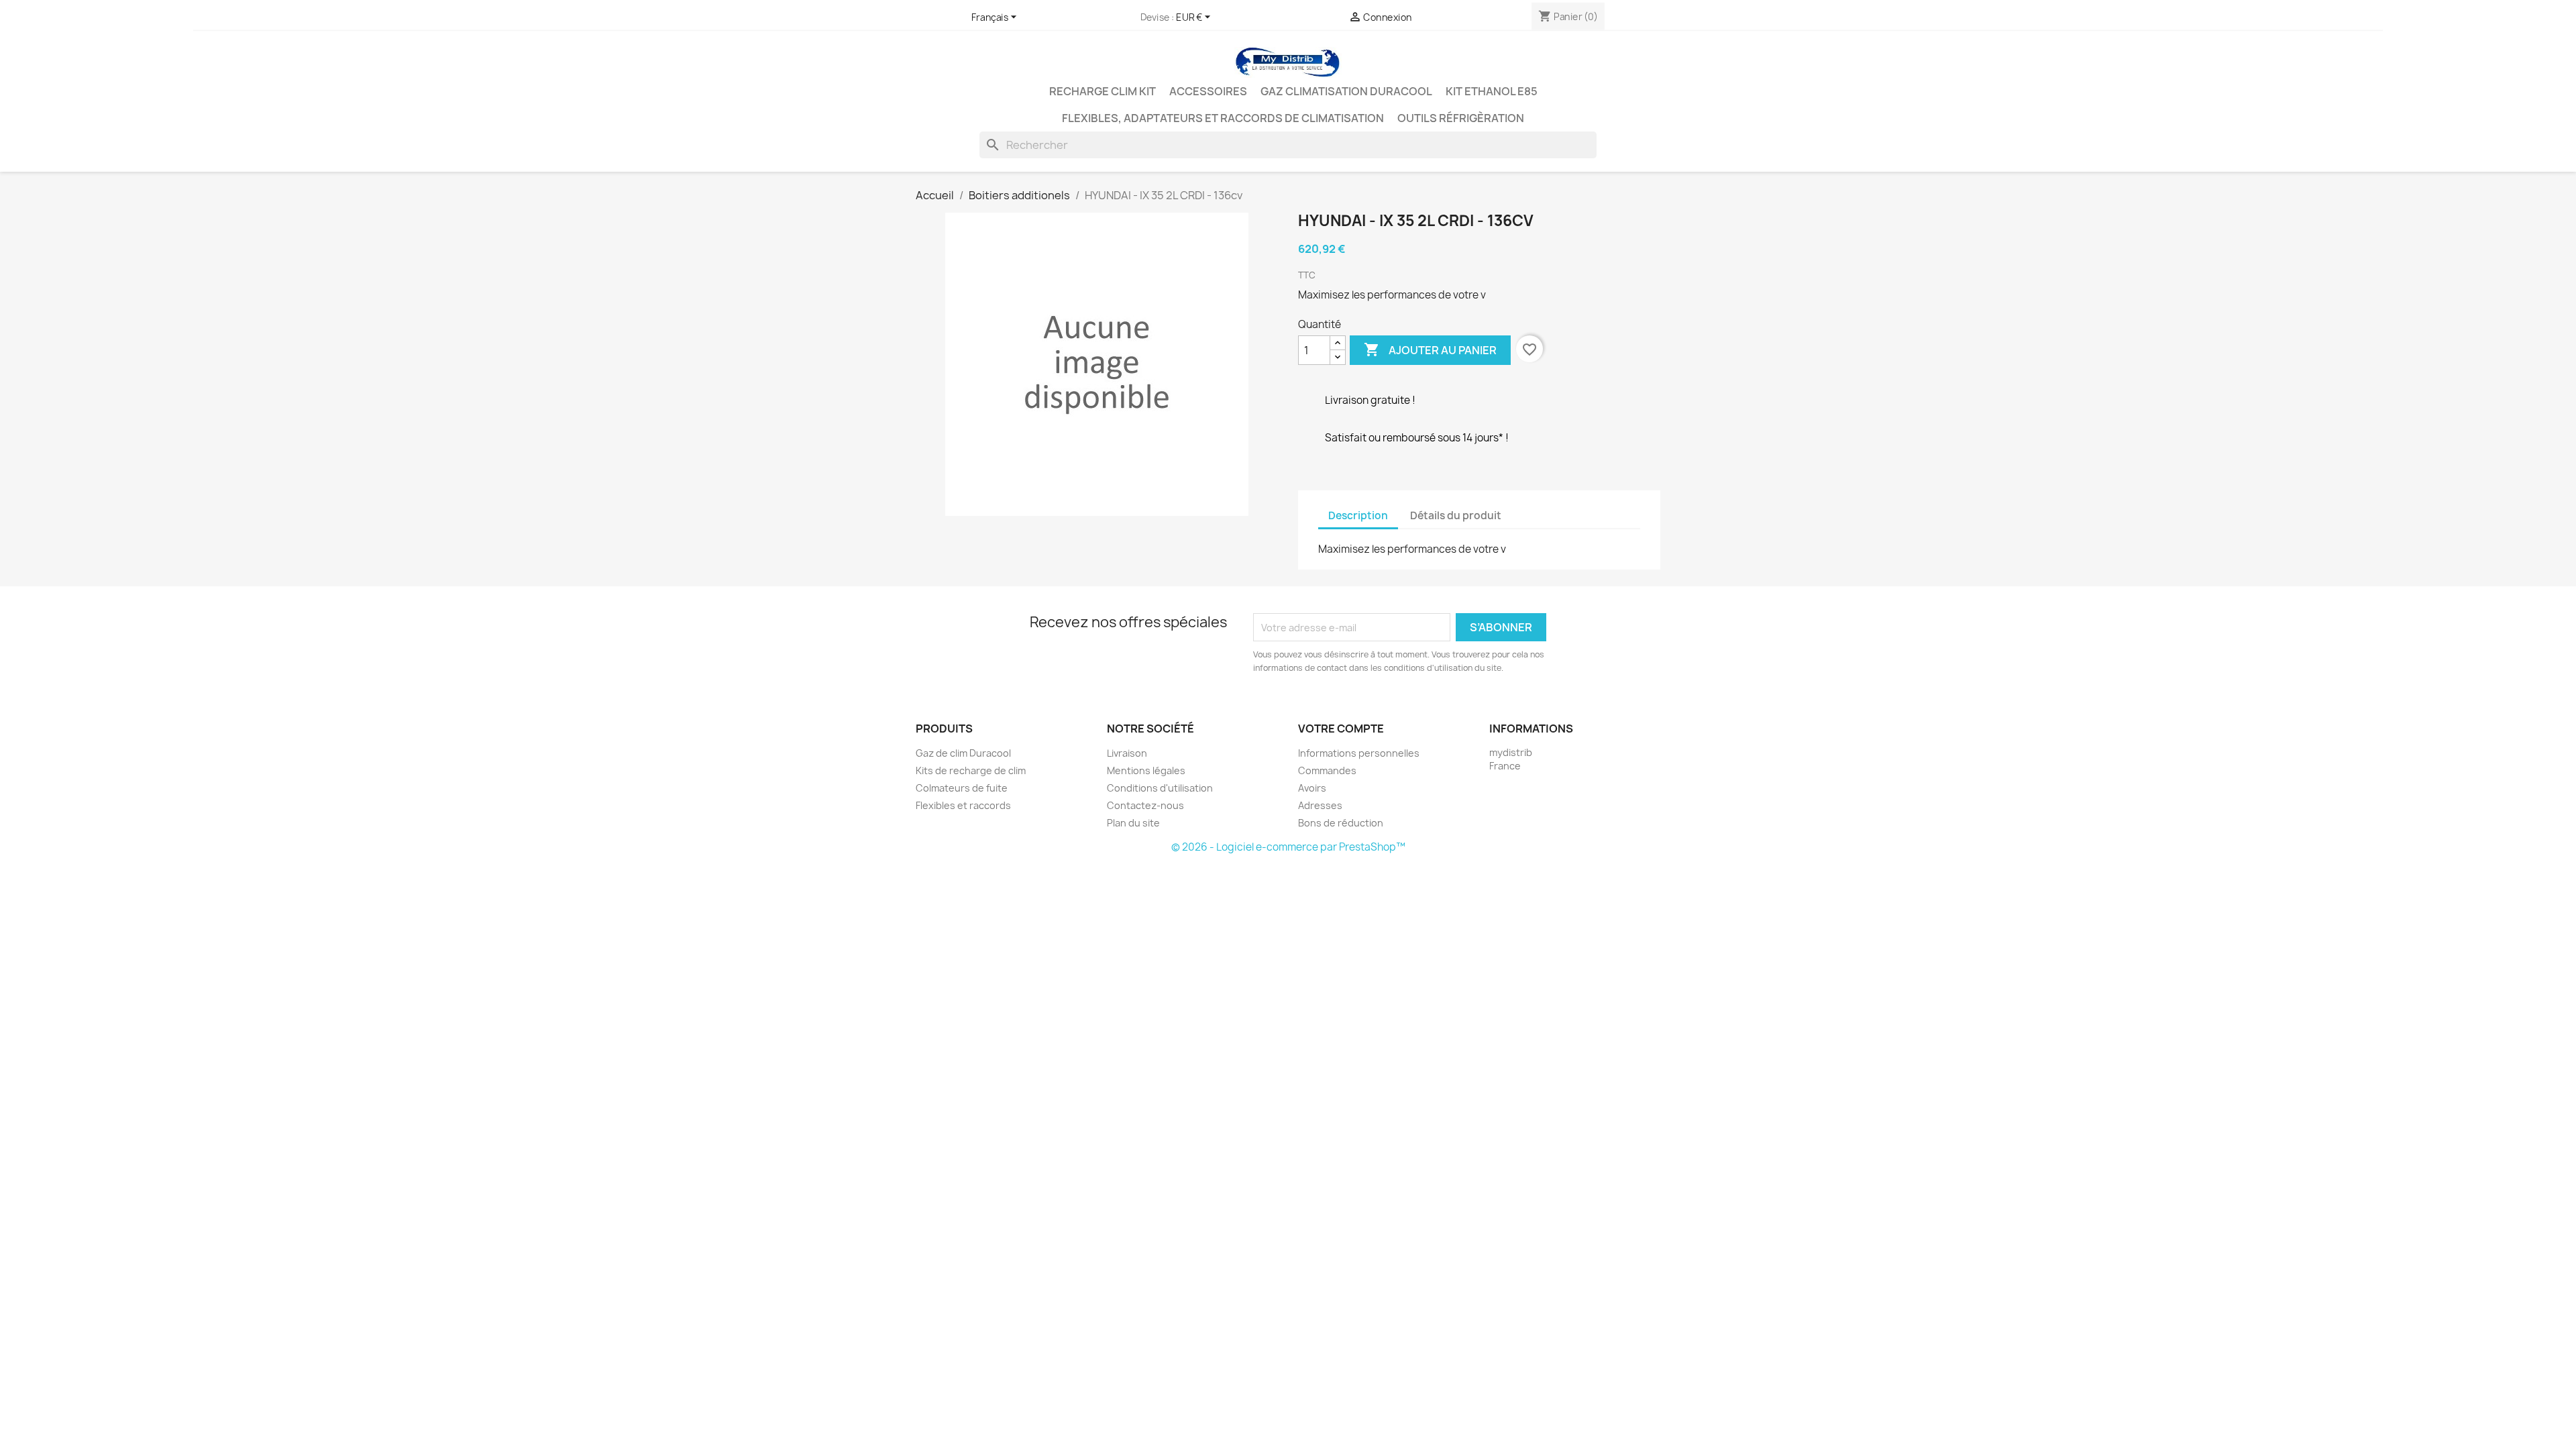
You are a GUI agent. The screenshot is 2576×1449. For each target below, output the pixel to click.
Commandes (1327, 770)
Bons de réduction (1341, 823)
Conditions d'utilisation (1160, 788)
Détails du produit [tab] (1456, 516)
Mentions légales (1146, 770)
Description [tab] (1358, 516)
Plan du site (1133, 823)
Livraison (1127, 753)
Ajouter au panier (1430, 350)
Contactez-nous (1145, 805)
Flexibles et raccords (963, 805)
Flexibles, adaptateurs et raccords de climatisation (1223, 118)
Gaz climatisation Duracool (1346, 91)
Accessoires (1208, 91)
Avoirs (1312, 788)
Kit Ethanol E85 (1492, 91)
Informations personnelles (1359, 753)
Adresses (1320, 805)
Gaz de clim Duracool (963, 753)
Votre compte (1341, 729)
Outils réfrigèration (1461, 118)
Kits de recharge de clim (971, 770)
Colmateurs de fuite (962, 788)
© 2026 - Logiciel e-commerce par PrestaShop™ (1288, 847)
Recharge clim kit (1103, 91)
